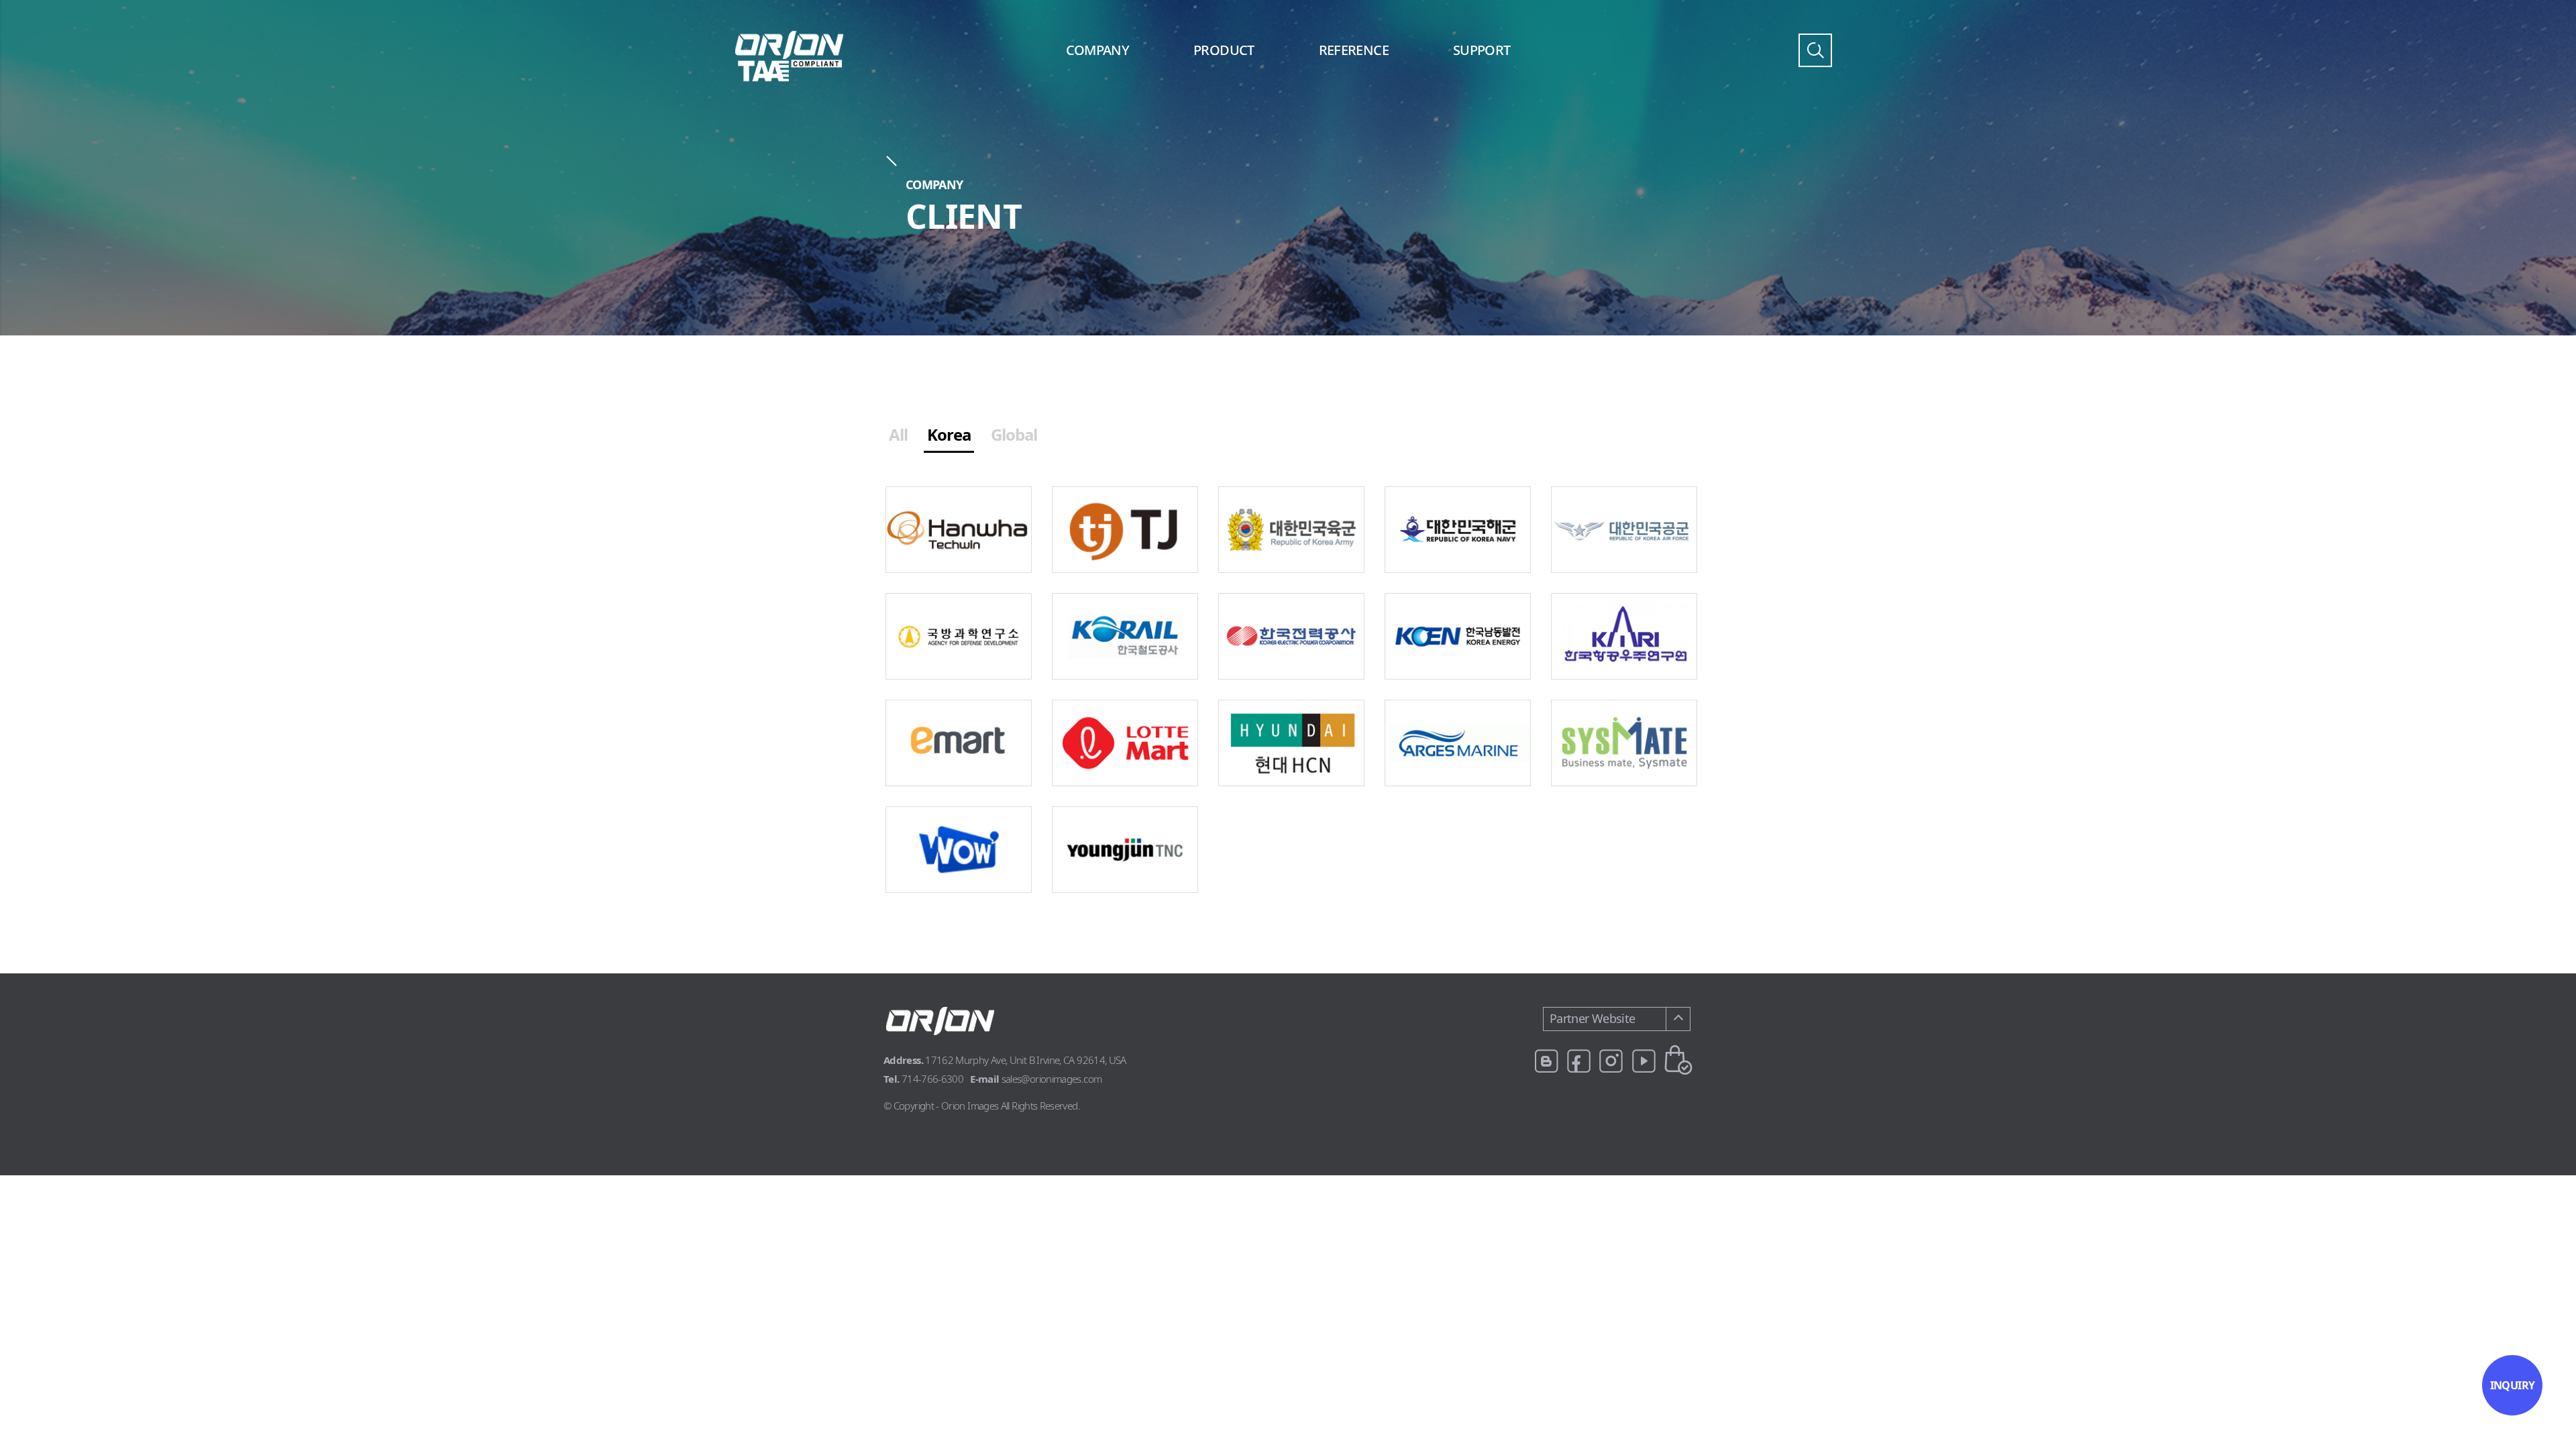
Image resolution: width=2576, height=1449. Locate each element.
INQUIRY (2513, 1385)
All (898, 434)
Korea (949, 434)
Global (1014, 434)
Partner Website (1592, 1018)
